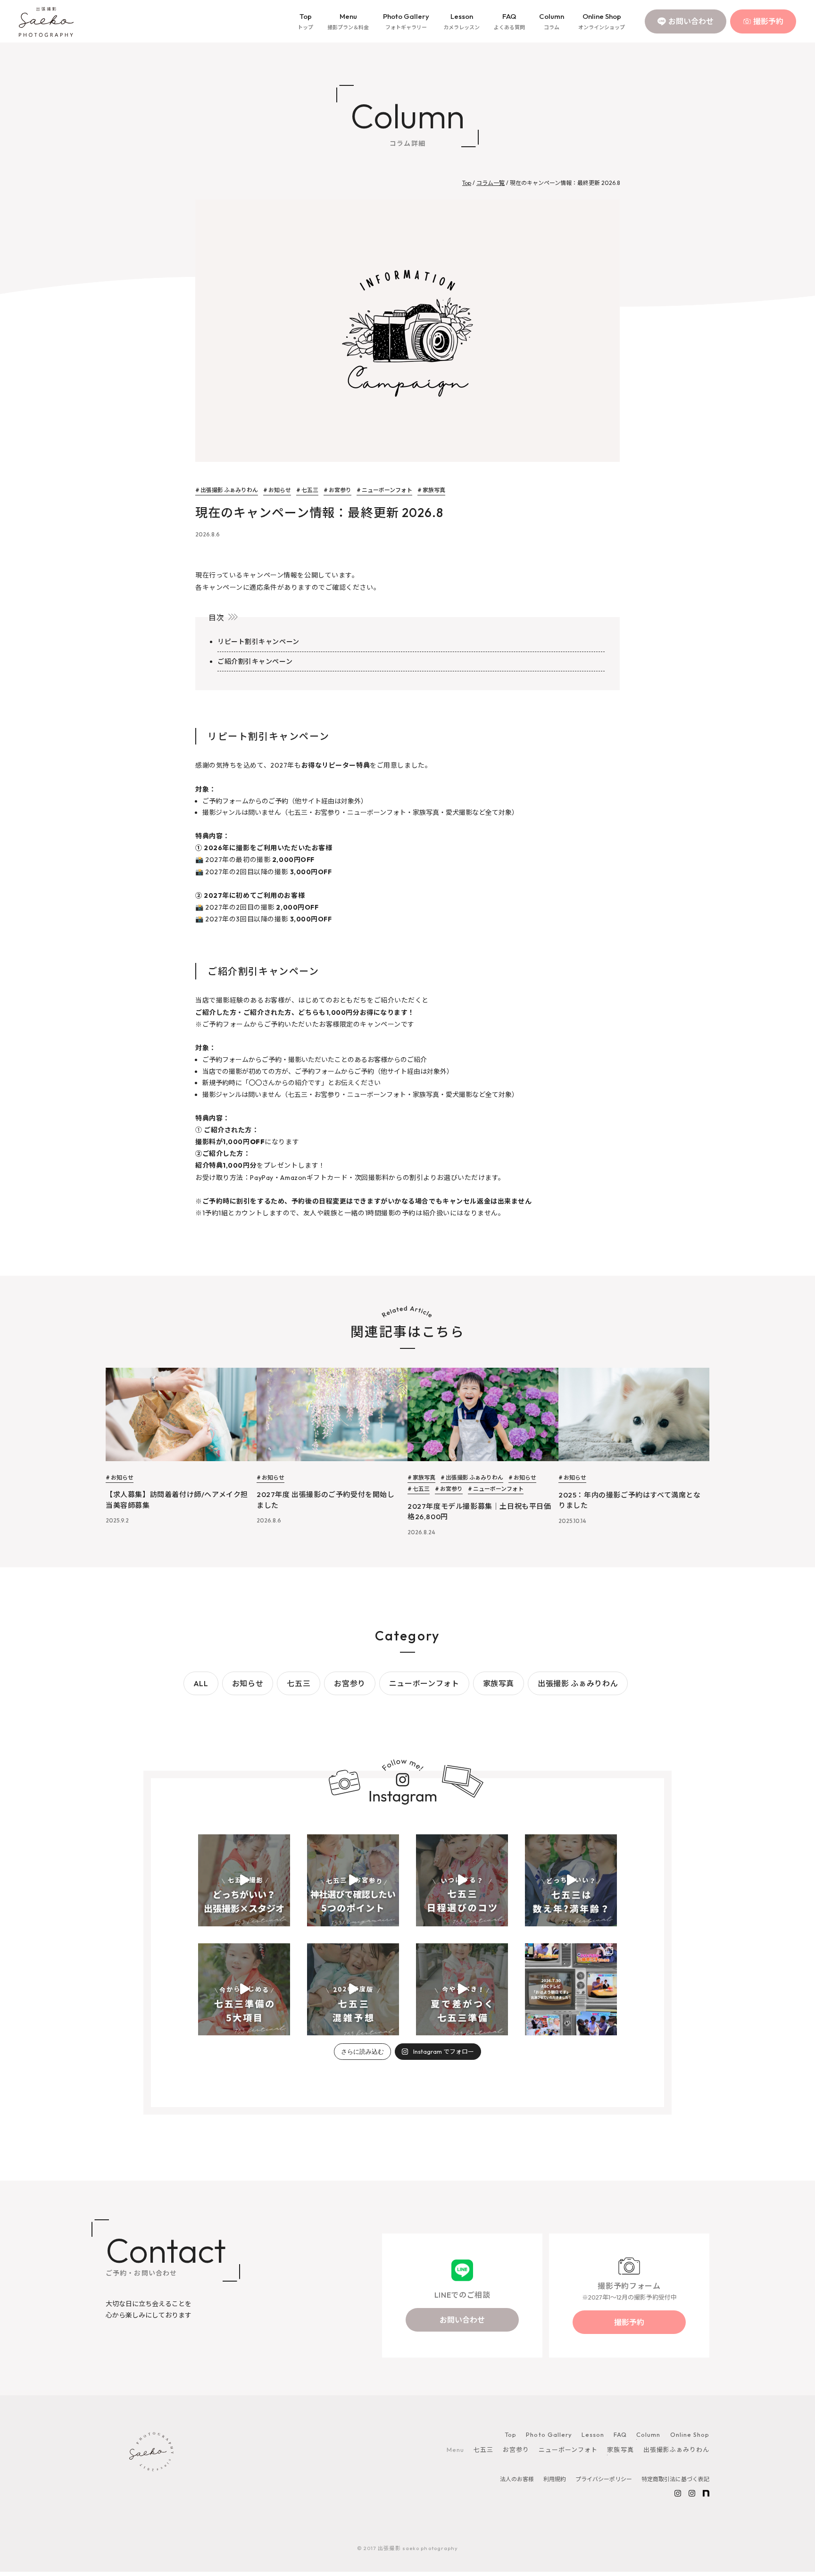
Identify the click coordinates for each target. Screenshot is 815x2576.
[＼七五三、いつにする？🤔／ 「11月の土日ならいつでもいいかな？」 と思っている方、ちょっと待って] (462, 1880)
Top (305, 21)
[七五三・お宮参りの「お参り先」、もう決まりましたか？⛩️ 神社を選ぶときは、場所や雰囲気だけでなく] (353, 1880)
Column (552, 21)
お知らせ (248, 1683)
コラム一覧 (491, 183)
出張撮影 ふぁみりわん (578, 1683)
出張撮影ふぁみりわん (676, 2450)
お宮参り (350, 1683)
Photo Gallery (406, 21)
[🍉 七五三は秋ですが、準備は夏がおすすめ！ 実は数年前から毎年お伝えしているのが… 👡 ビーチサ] (462, 1989)
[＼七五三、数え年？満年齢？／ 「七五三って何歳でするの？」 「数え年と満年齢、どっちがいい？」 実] (571, 1880)
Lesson (462, 21)
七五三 (299, 1683)
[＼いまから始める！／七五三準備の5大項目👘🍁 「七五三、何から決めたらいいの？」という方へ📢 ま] (244, 1989)
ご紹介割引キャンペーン (255, 661)
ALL (201, 1683)
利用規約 (555, 2479)
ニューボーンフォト (424, 1683)
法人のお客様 (517, 2479)
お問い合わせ (691, 21)
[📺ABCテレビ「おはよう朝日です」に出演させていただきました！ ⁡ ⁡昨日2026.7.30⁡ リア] (571, 1989)
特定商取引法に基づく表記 (675, 2479)
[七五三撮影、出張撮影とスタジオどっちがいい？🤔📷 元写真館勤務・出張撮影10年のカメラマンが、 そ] (244, 1880)
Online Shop (602, 21)
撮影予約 (768, 21)
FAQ (509, 21)
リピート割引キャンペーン (258, 642)
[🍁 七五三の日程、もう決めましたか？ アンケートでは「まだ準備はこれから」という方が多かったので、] (353, 1989)
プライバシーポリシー (604, 2479)
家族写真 (499, 1683)
